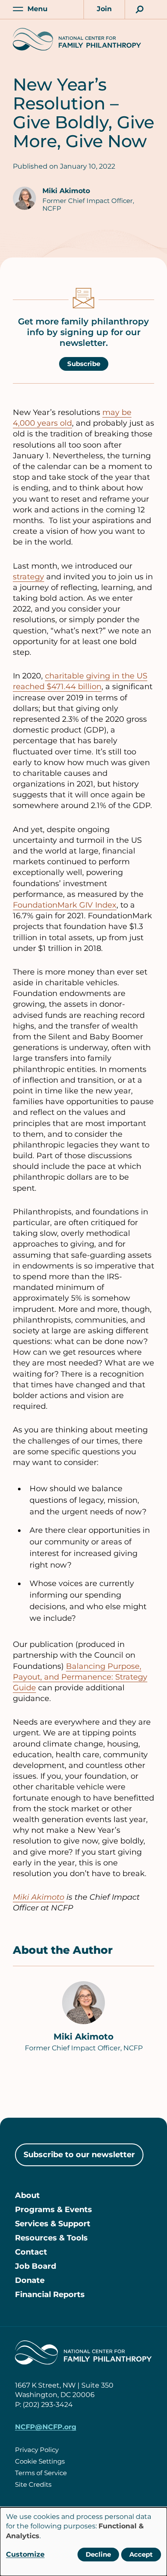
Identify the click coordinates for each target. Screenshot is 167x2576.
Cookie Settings (40, 2461)
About (27, 2195)
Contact (31, 2252)
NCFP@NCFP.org (46, 2427)
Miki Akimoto (66, 191)
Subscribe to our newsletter (79, 2155)
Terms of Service (41, 2473)
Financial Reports (50, 2294)
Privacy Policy (37, 2450)
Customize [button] (25, 2554)
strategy (28, 577)
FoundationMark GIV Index (65, 905)
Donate (30, 2280)
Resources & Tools (51, 2238)
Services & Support (53, 2224)
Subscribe (84, 364)
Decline (98, 2554)
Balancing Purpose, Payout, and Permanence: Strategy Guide (80, 1677)
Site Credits (33, 2484)
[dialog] (83, 2542)
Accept (141, 2554)
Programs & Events (54, 2210)
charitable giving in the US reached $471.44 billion (80, 681)
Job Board (36, 2266)
